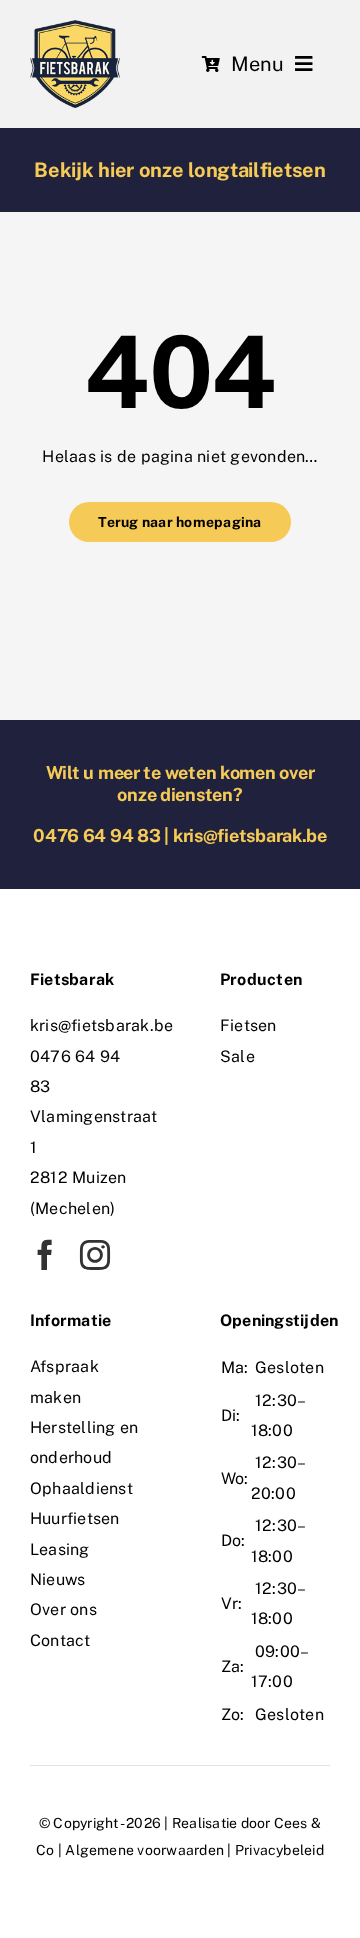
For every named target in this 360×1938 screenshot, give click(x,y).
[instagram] (95, 1255)
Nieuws (57, 1579)
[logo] (75, 27)
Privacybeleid (279, 1850)
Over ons (63, 1609)
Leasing (60, 1549)
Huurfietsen (75, 1518)
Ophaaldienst (81, 1488)
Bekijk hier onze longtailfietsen (179, 170)
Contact (60, 1640)
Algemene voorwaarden (144, 1850)
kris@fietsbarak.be (250, 835)
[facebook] (45, 1255)
